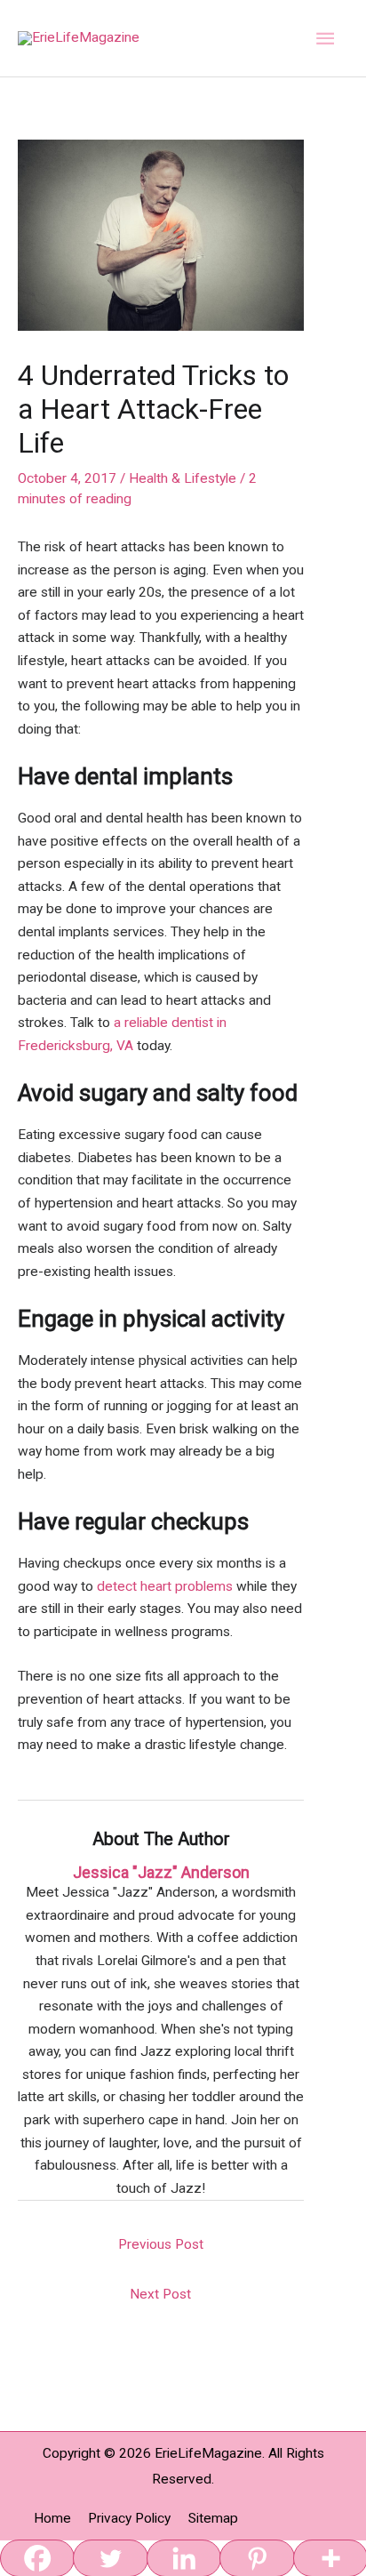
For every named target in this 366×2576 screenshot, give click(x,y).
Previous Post (161, 2244)
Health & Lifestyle (183, 478)
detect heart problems (165, 1586)
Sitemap (213, 2518)
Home (52, 2518)
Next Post (160, 2294)
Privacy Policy (129, 2518)
